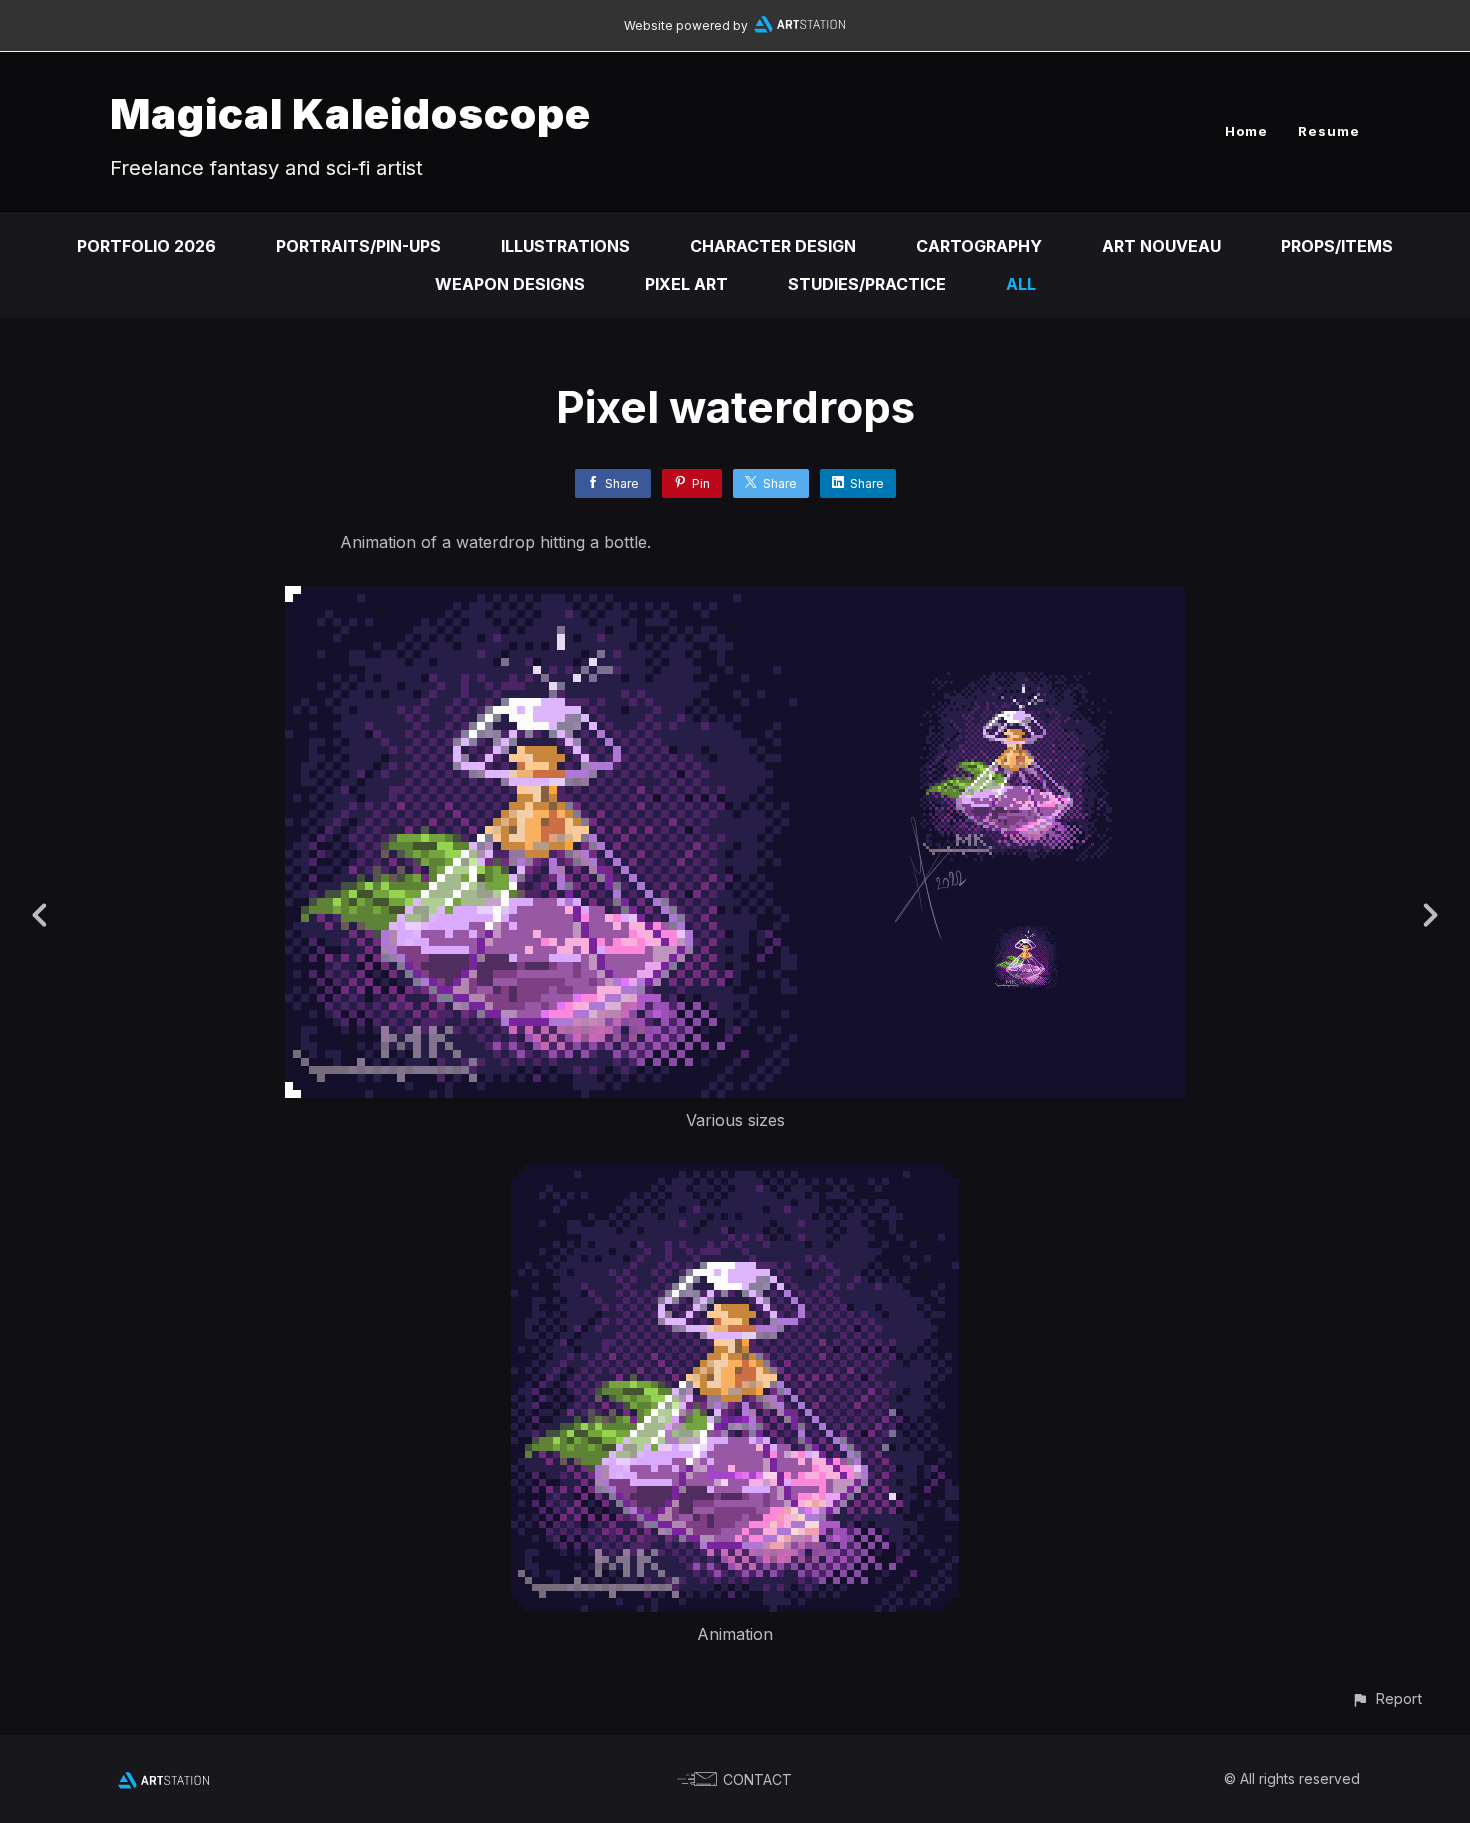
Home (1246, 131)
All (1021, 284)
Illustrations (565, 246)
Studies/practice (867, 284)
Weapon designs (510, 284)
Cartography (979, 246)
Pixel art (686, 284)
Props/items (1337, 246)
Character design (773, 246)
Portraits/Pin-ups (358, 246)
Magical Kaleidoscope (350, 113)
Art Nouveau (1161, 246)
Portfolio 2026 (146, 246)
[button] (1386, 1698)
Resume (1329, 131)
